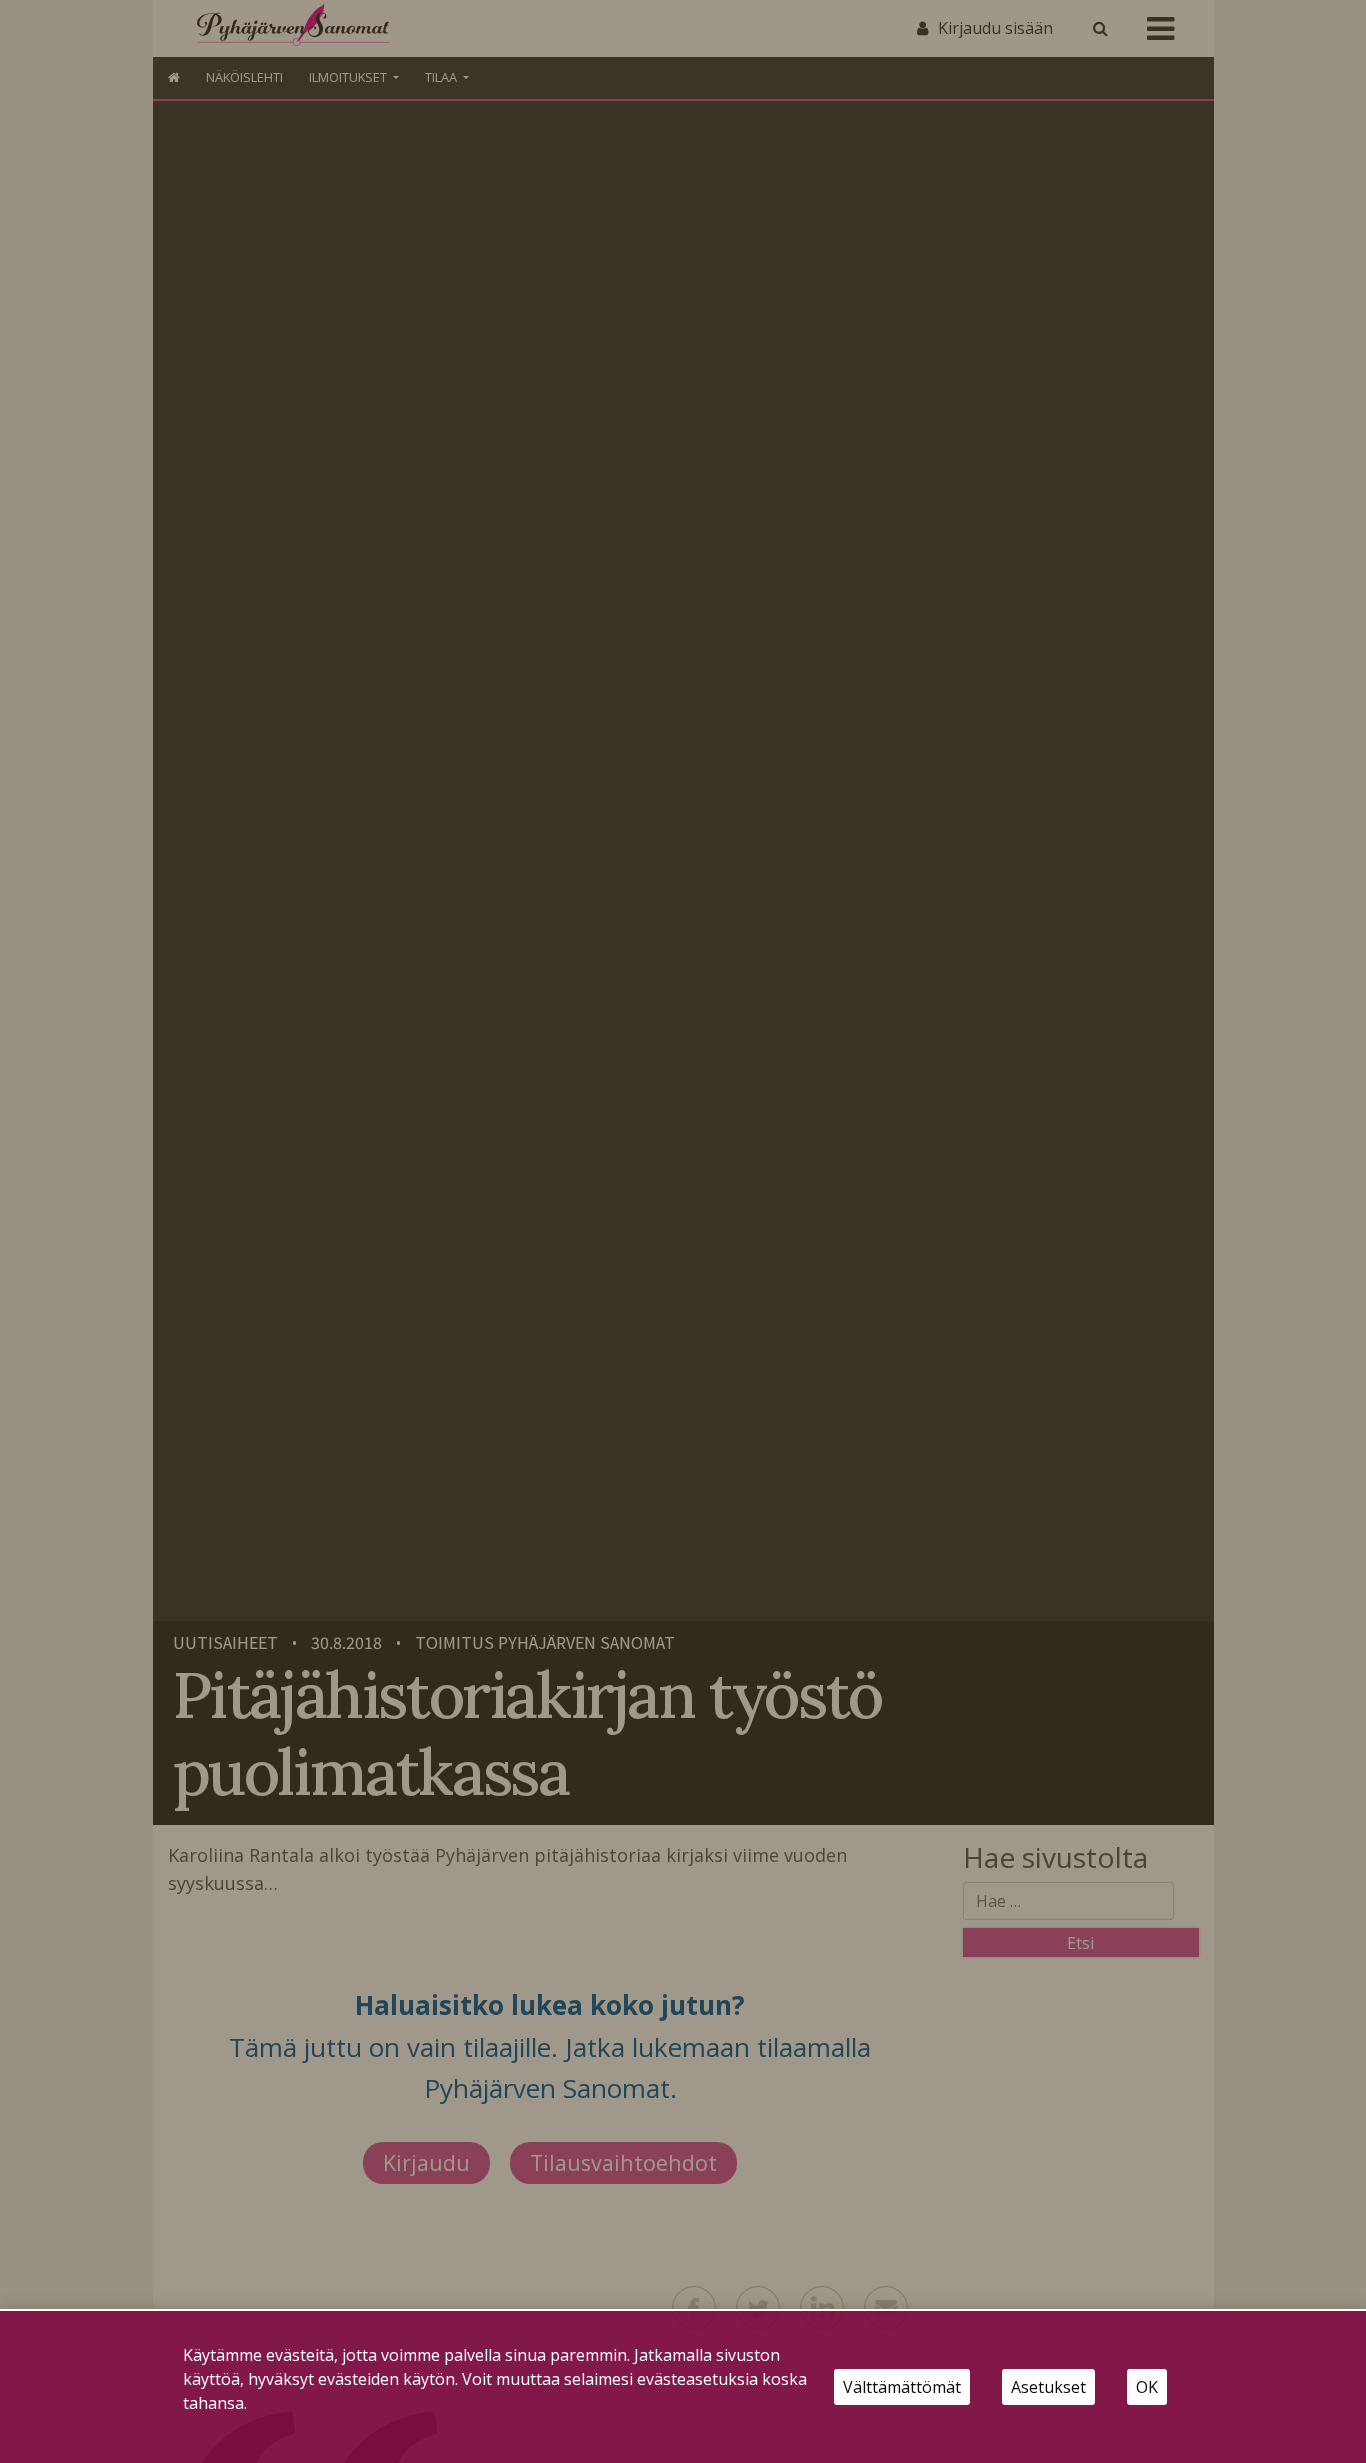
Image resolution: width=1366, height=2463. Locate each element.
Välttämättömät (902, 2387)
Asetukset (1048, 2387)
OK (1147, 2387)
